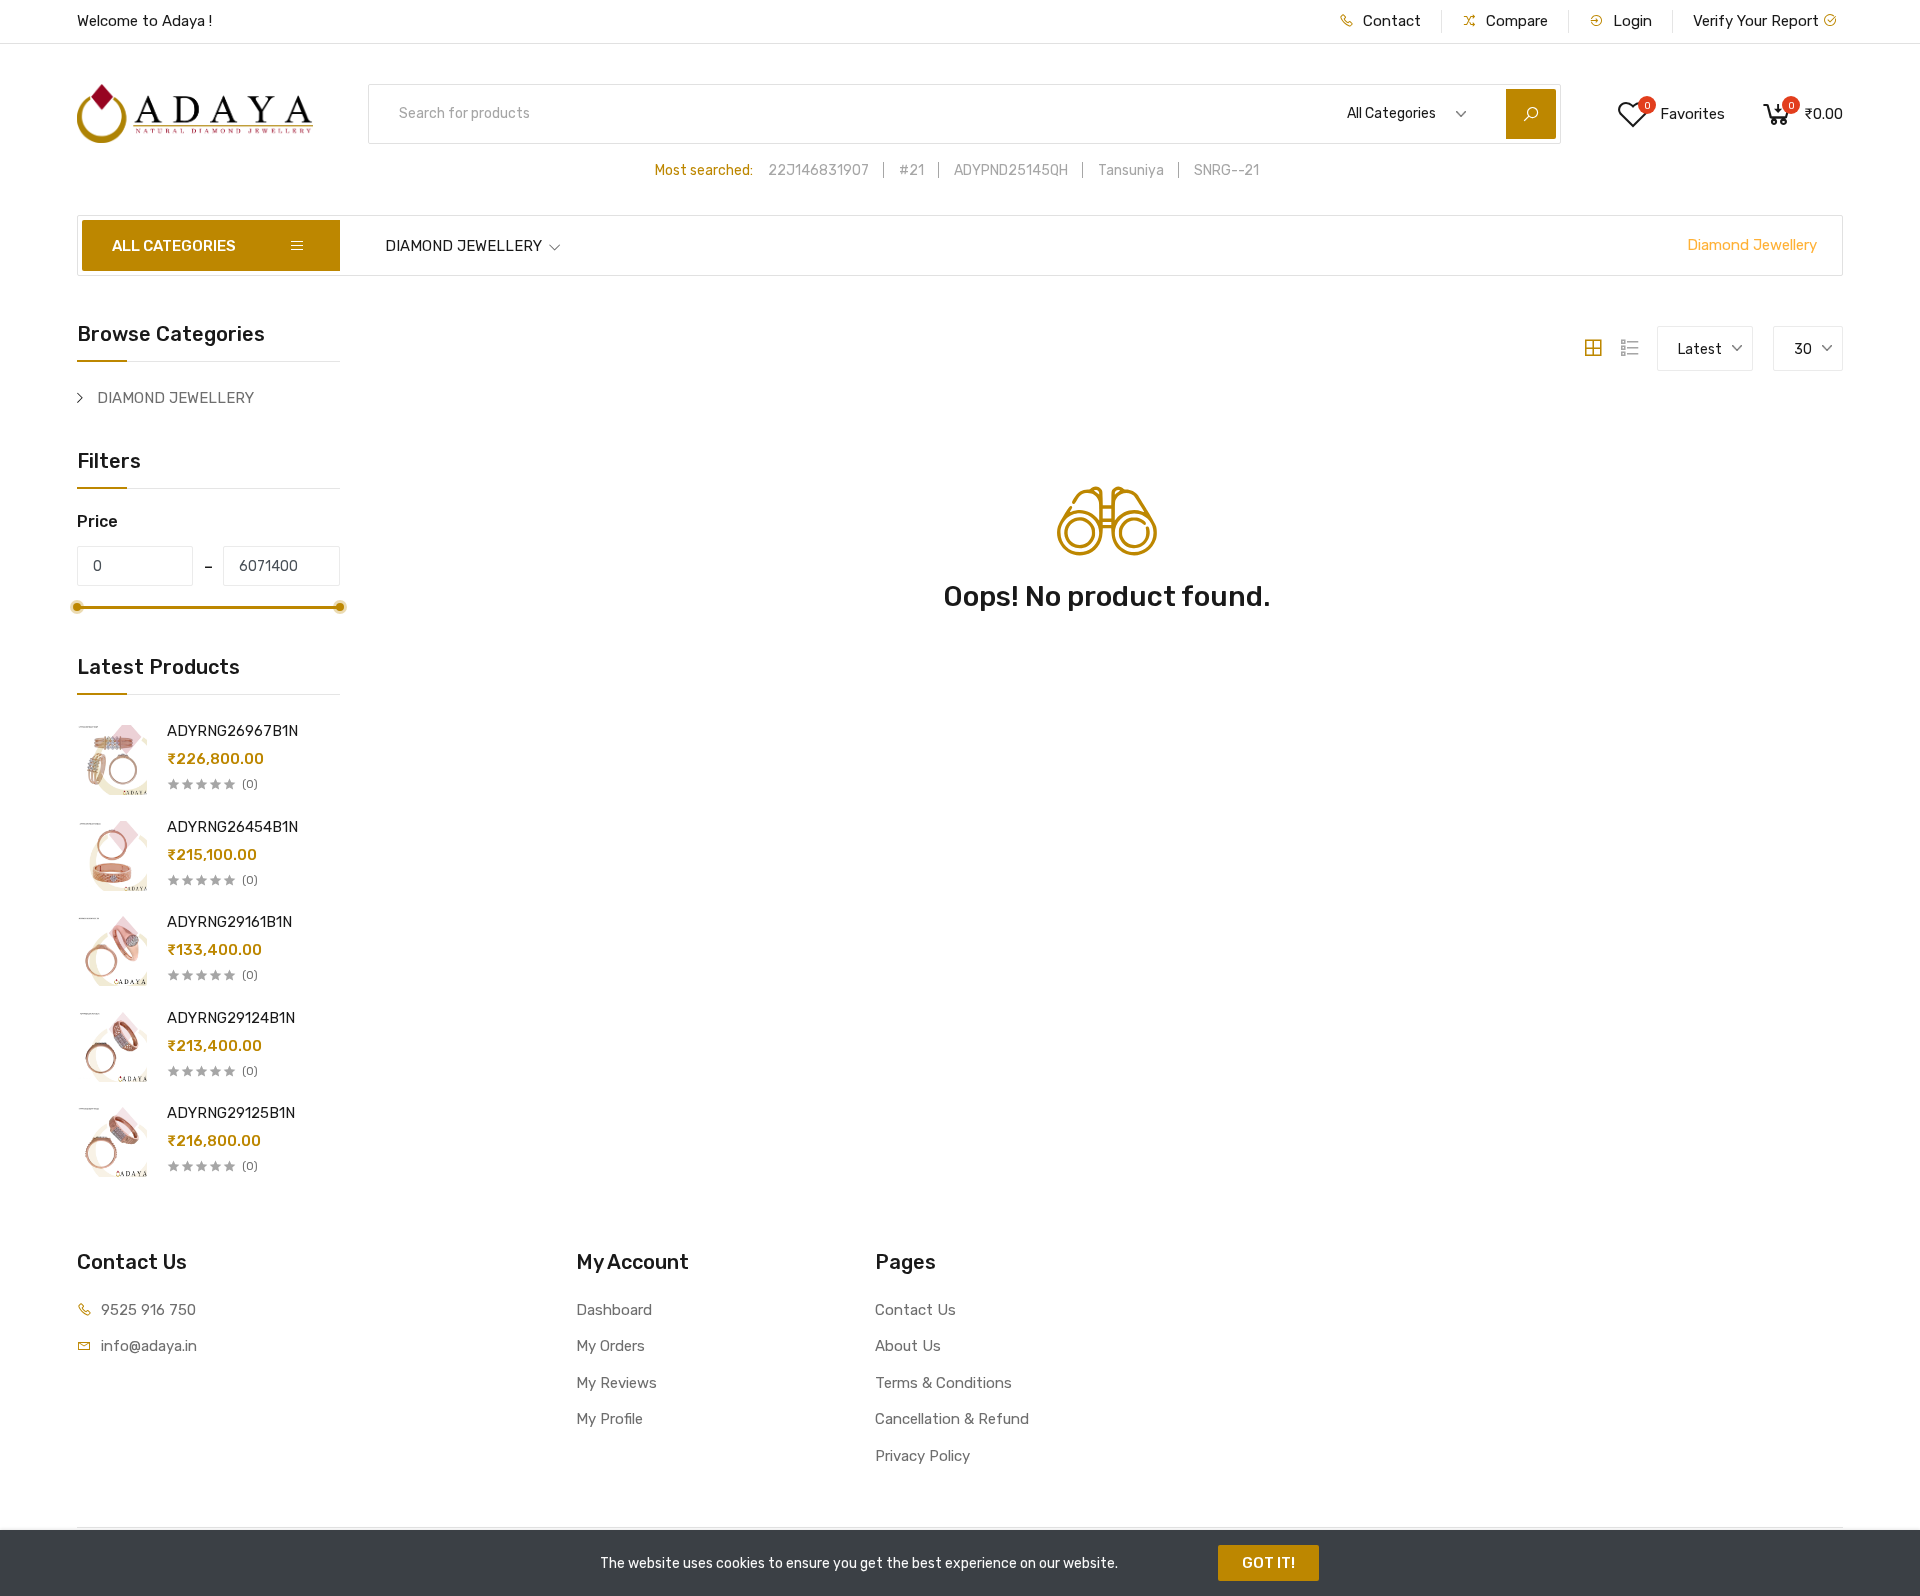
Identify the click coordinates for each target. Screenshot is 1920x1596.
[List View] (1630, 348)
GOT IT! (1268, 1563)
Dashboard (614, 1310)
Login (1630, 21)
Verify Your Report (1758, 21)
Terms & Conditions (943, 1383)
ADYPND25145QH (1011, 170)
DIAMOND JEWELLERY (463, 246)
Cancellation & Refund (952, 1419)
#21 (911, 170)
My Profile (609, 1419)
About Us (908, 1346)
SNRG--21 (1226, 170)
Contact (1390, 21)
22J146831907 (818, 170)
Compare (1515, 21)
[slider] (77, 607)
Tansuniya (1131, 170)
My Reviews (616, 1383)
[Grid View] (1593, 348)
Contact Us (915, 1310)
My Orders (610, 1346)
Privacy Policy (922, 1456)
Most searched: (704, 170)
